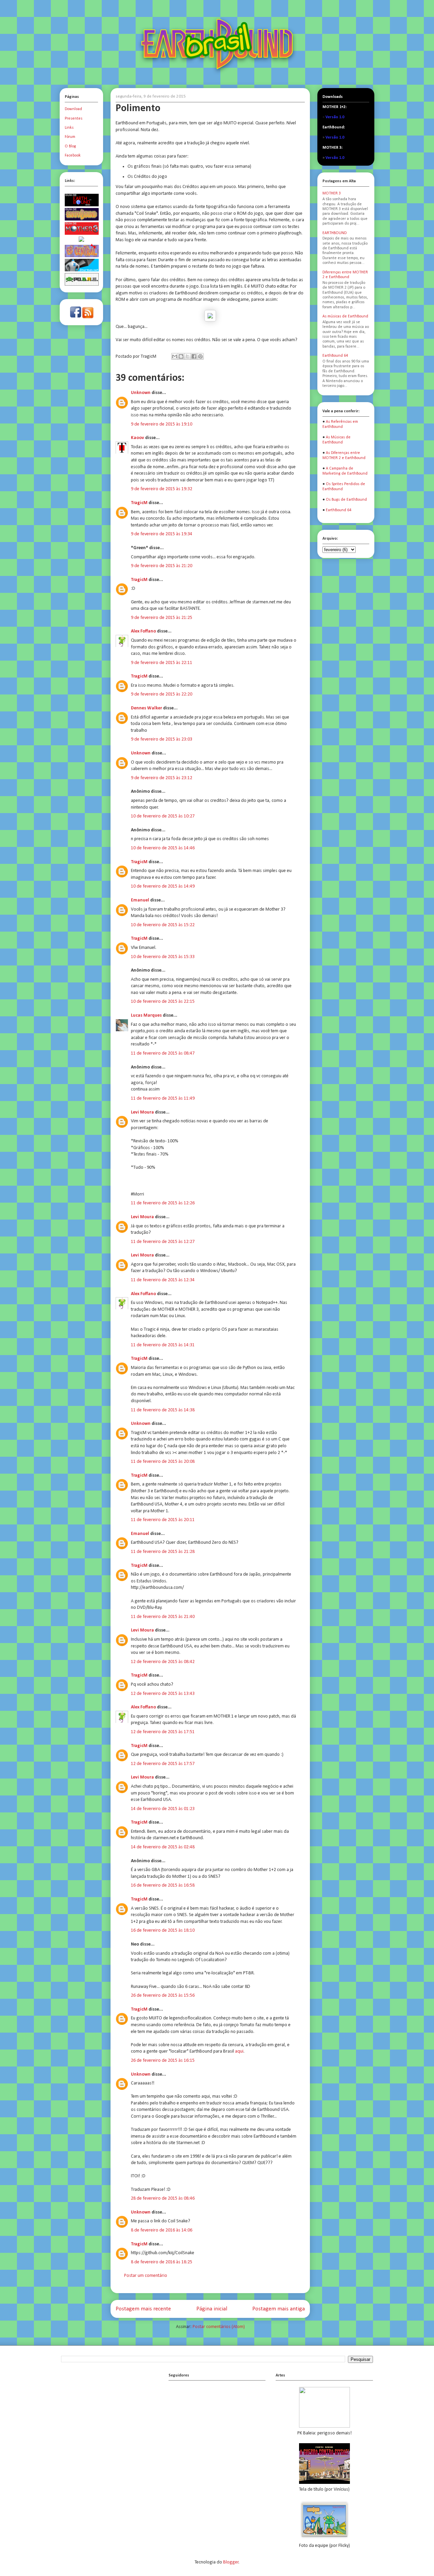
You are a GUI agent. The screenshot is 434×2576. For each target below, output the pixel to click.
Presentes (74, 119)
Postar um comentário (146, 2276)
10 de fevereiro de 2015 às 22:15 (163, 1002)
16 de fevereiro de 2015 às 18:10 (163, 1930)
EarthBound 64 (335, 356)
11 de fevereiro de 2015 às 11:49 (163, 1098)
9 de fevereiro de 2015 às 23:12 (162, 778)
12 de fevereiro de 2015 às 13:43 (163, 1694)
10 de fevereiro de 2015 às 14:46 (163, 848)
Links (69, 128)
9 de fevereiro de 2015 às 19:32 (162, 489)
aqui (239, 2051)
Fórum (70, 137)
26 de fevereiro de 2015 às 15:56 (163, 1996)
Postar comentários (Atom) (219, 2327)
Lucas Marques (146, 1015)
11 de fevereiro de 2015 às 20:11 (163, 1520)
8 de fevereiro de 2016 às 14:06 (162, 2230)
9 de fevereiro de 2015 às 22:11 (162, 663)
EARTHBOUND (334, 233)
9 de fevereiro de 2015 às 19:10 (162, 424)
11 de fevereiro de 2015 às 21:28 (163, 1552)
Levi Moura (142, 1112)
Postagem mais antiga (279, 2309)
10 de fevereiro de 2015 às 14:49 (163, 886)
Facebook (73, 155)
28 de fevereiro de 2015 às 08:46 (163, 2198)
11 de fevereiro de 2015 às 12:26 (163, 1203)
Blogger (231, 2562)
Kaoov (137, 438)
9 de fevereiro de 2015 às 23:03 (162, 739)
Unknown (141, 393)
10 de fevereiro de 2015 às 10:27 (163, 816)
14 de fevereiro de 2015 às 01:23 (163, 1809)
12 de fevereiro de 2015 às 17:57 (163, 1764)
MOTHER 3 (332, 193)
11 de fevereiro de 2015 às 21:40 (163, 1617)
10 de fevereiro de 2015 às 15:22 (163, 925)
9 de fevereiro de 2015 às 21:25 (162, 618)
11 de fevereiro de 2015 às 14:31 (163, 1345)
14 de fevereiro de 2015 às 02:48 (163, 1847)
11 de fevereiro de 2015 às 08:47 (163, 1053)
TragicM (139, 503)
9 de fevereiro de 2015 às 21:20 (162, 566)
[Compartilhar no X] (188, 356)
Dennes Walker (146, 708)
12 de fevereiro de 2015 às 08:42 (163, 1662)
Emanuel (140, 900)
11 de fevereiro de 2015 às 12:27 (163, 1242)
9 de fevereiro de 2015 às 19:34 (162, 534)
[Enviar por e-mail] (175, 356)
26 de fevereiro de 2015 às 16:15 (163, 2061)
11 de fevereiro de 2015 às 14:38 (163, 1410)
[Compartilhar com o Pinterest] (200, 356)
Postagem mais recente (143, 2309)
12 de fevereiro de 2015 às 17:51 (163, 1732)
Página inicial (212, 2309)
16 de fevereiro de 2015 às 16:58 (163, 1885)
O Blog (70, 146)
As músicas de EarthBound (345, 316)
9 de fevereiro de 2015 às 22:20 (162, 694)
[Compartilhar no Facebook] (194, 356)
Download (73, 109)
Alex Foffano (143, 631)
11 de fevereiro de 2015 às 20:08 (163, 1462)
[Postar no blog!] (181, 356)
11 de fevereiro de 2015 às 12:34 (163, 1280)
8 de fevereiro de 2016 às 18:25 (162, 2262)
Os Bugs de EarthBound (346, 500)
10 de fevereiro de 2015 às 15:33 (163, 957)
